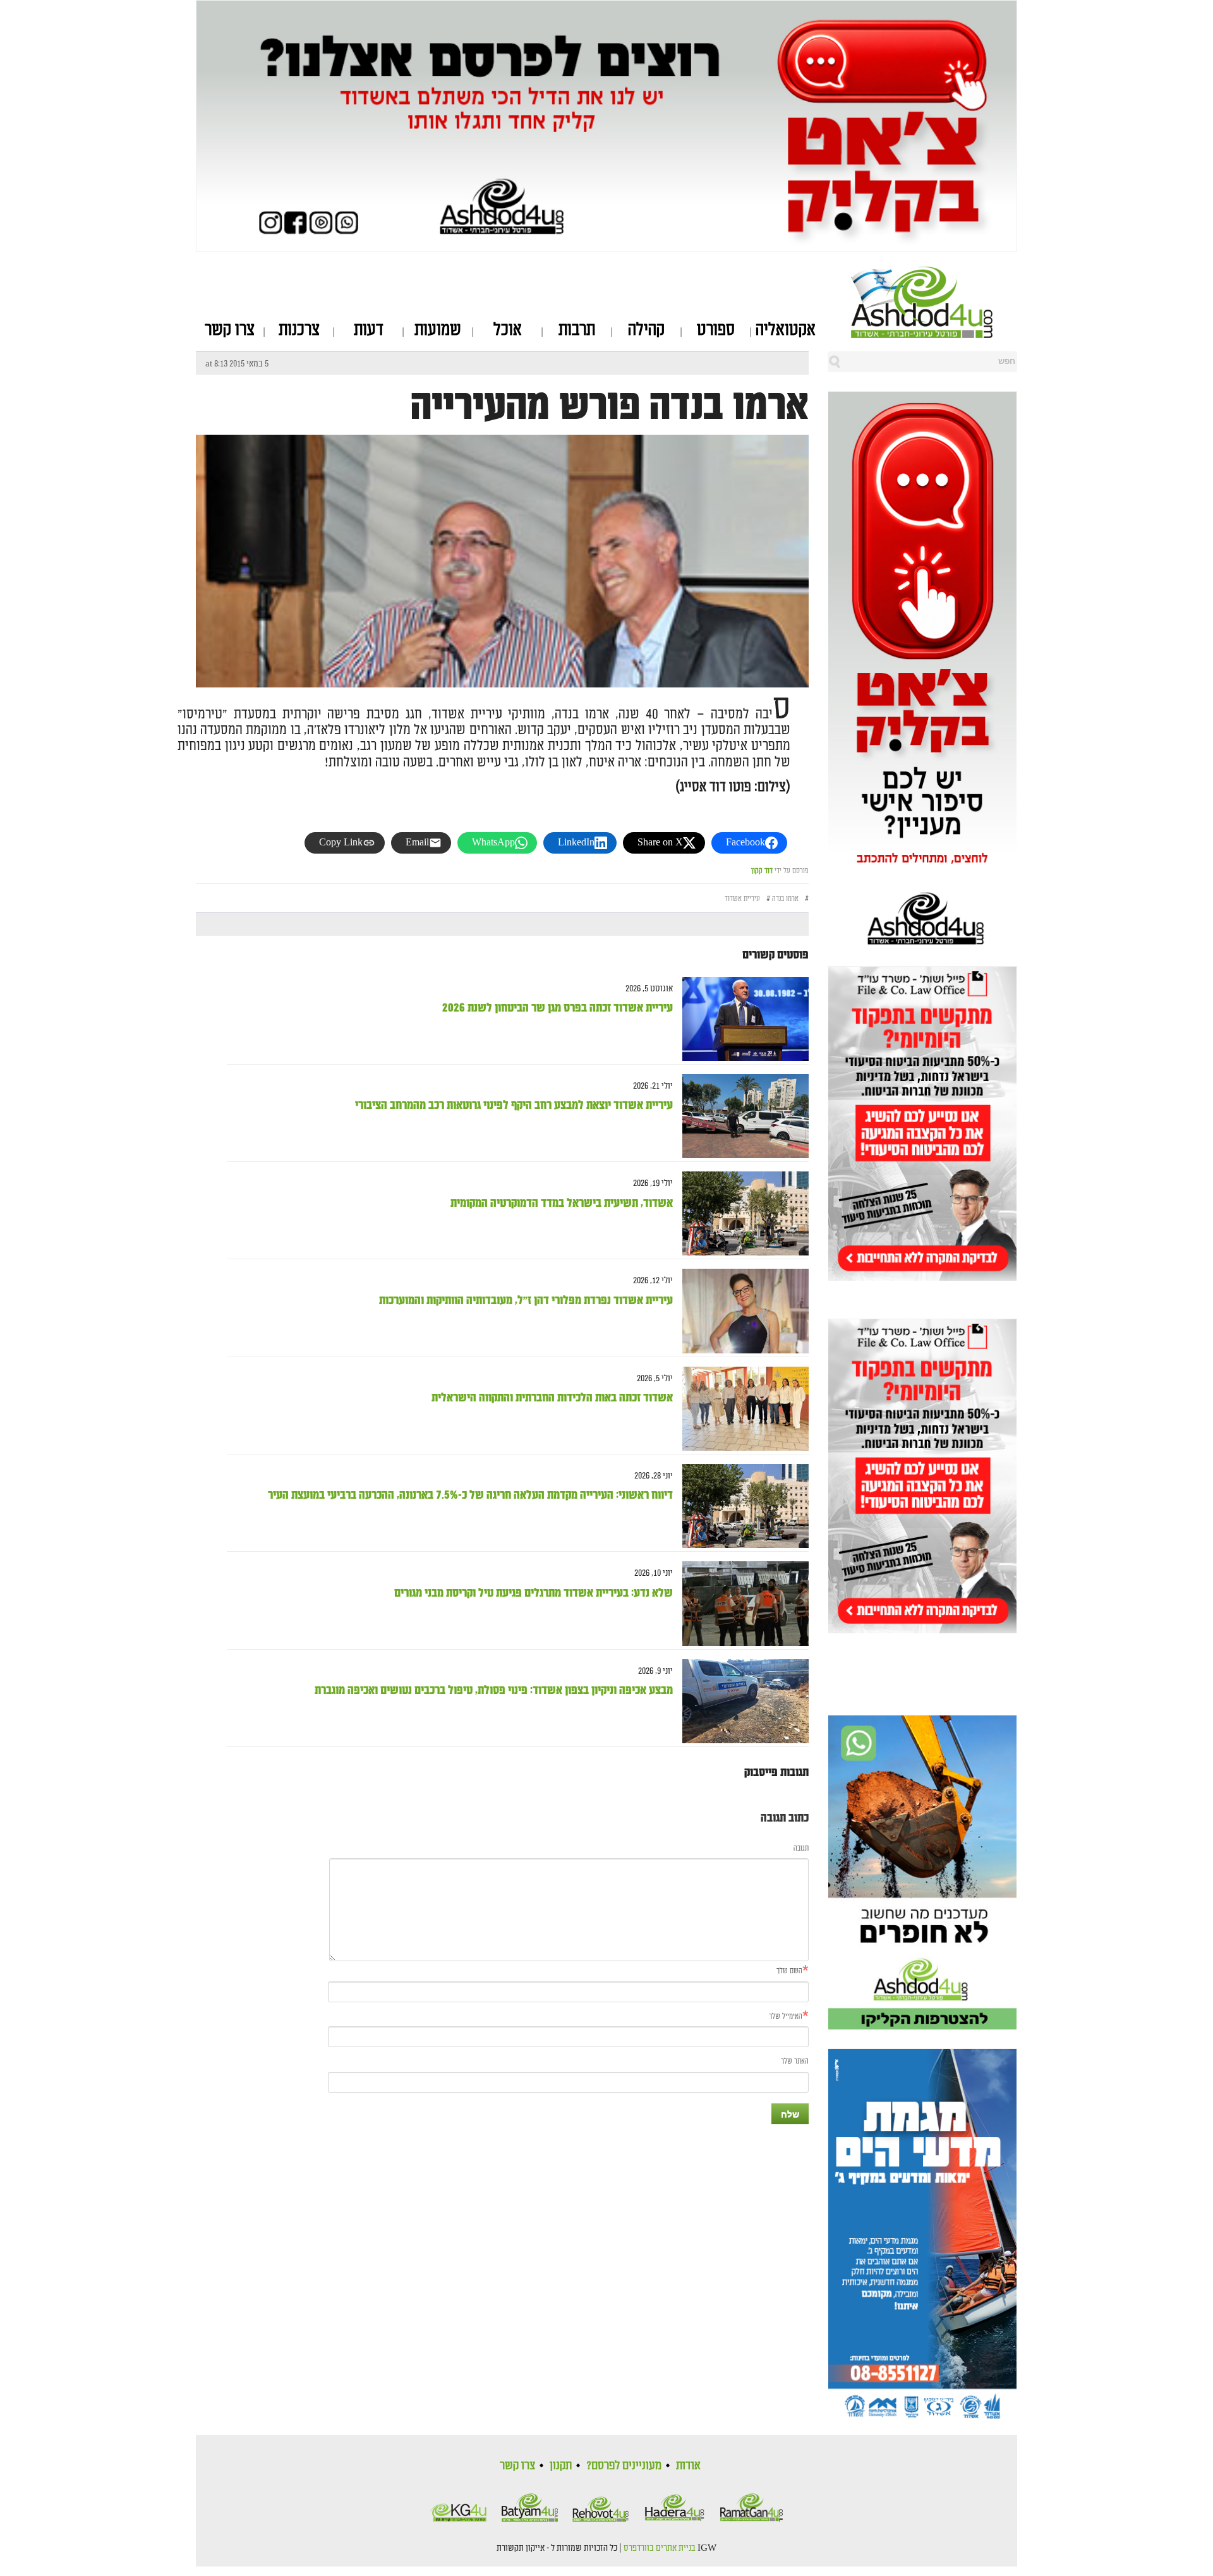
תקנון (561, 2465)
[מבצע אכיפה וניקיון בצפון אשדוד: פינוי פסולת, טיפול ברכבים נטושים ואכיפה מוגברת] (741, 1701)
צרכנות (299, 330)
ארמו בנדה (785, 899)
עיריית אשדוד (742, 899)
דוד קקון (762, 871)
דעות (369, 330)
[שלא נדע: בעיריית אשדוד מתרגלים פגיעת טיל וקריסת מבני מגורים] (741, 1604)
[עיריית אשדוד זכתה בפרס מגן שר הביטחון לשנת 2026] (741, 1019)
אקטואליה (786, 330)
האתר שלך (795, 2061)
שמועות (438, 330)
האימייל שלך (786, 2017)
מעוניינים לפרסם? (624, 2465)
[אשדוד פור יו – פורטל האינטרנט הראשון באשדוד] (934, 302)
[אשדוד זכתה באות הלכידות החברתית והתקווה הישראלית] (741, 1409)
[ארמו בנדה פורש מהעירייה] (502, 676)
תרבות (577, 330)
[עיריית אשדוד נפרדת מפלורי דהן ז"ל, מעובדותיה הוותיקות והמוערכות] (741, 1311)
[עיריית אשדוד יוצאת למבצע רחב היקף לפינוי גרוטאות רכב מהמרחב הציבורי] (741, 1116)
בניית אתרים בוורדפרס (660, 2548)
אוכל (508, 330)
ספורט (716, 330)
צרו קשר (230, 330)
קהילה (646, 330)
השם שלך (789, 1971)
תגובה (801, 1848)
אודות (688, 2465)
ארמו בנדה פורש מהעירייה (610, 406)
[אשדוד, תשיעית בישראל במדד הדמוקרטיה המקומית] (741, 1213)
